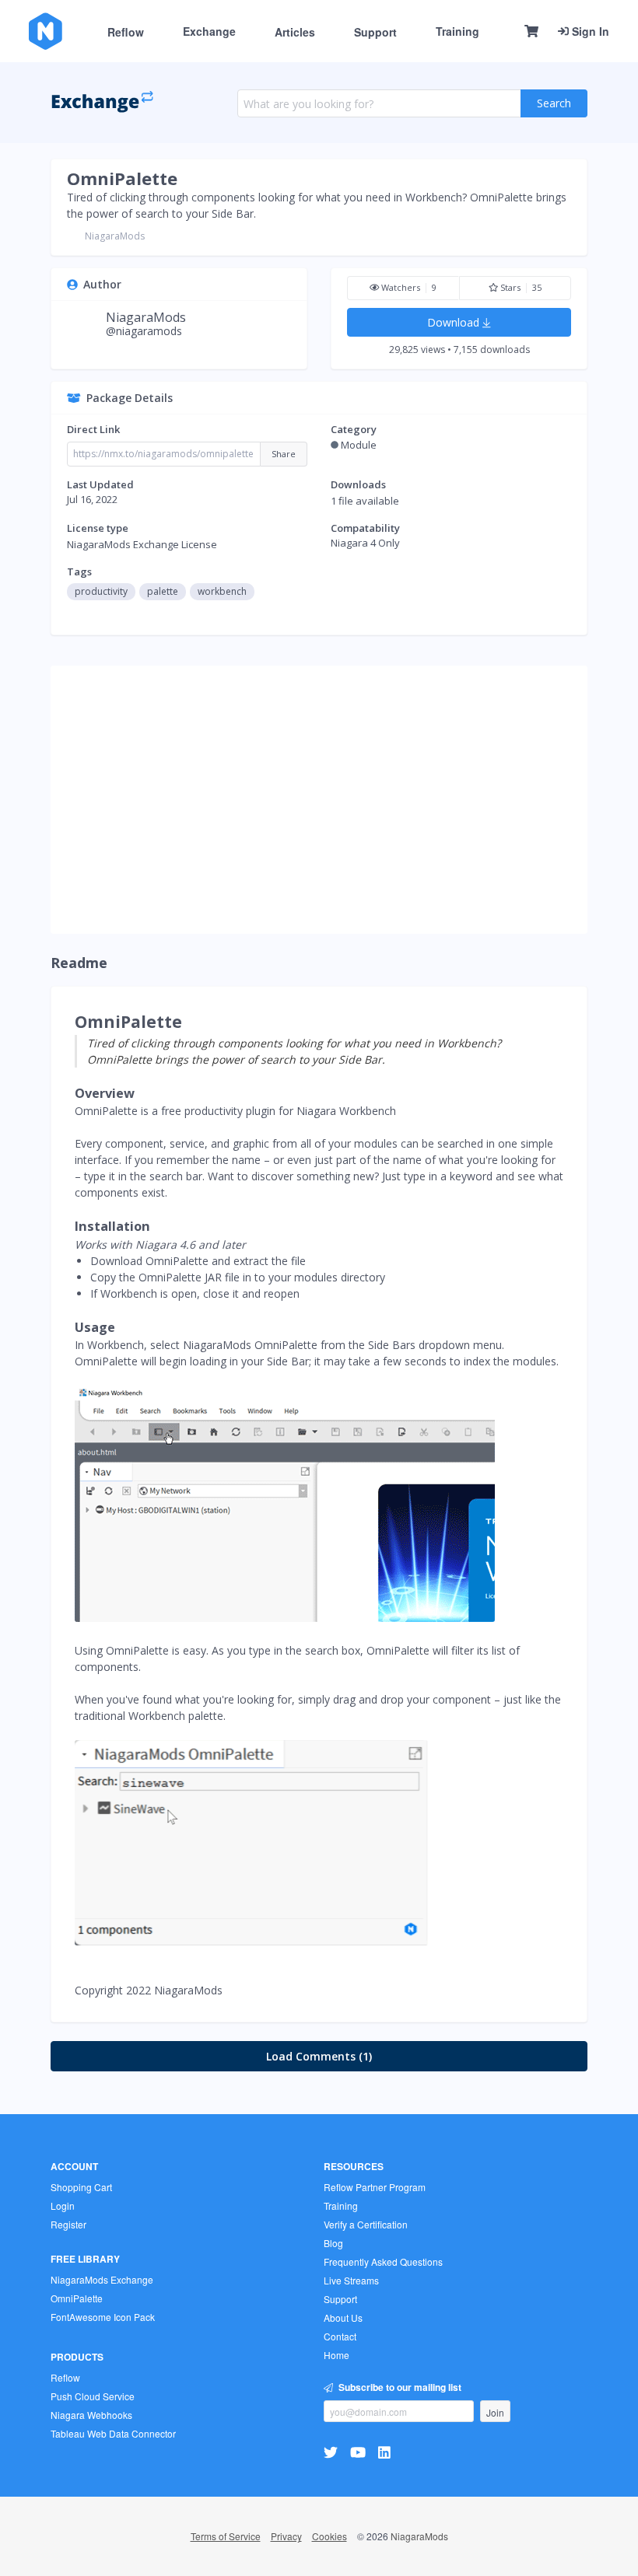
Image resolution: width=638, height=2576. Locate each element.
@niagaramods (144, 331)
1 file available (365, 501)
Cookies (330, 2536)
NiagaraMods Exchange (102, 2279)
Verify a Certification (366, 2224)
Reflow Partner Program (375, 2187)
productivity (101, 591)
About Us (343, 2317)
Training (457, 31)
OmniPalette (122, 178)
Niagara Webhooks (91, 2415)
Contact (340, 2336)
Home (337, 2355)
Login (63, 2206)
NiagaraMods (115, 236)
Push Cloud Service (93, 2396)
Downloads (358, 484)
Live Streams (351, 2280)
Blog (333, 2243)
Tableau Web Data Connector (113, 2433)
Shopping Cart (81, 2187)
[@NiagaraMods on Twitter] (333, 2451)
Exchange (209, 31)
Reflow (126, 32)
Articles (295, 32)
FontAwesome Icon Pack (103, 2317)
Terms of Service (226, 2536)
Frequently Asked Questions (383, 2261)
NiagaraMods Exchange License (142, 544)
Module (359, 445)
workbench (222, 591)
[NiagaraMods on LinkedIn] (386, 2451)
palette (163, 591)
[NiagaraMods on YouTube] (360, 2451)
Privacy (286, 2536)
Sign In (589, 31)
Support (375, 32)
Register (68, 2224)
